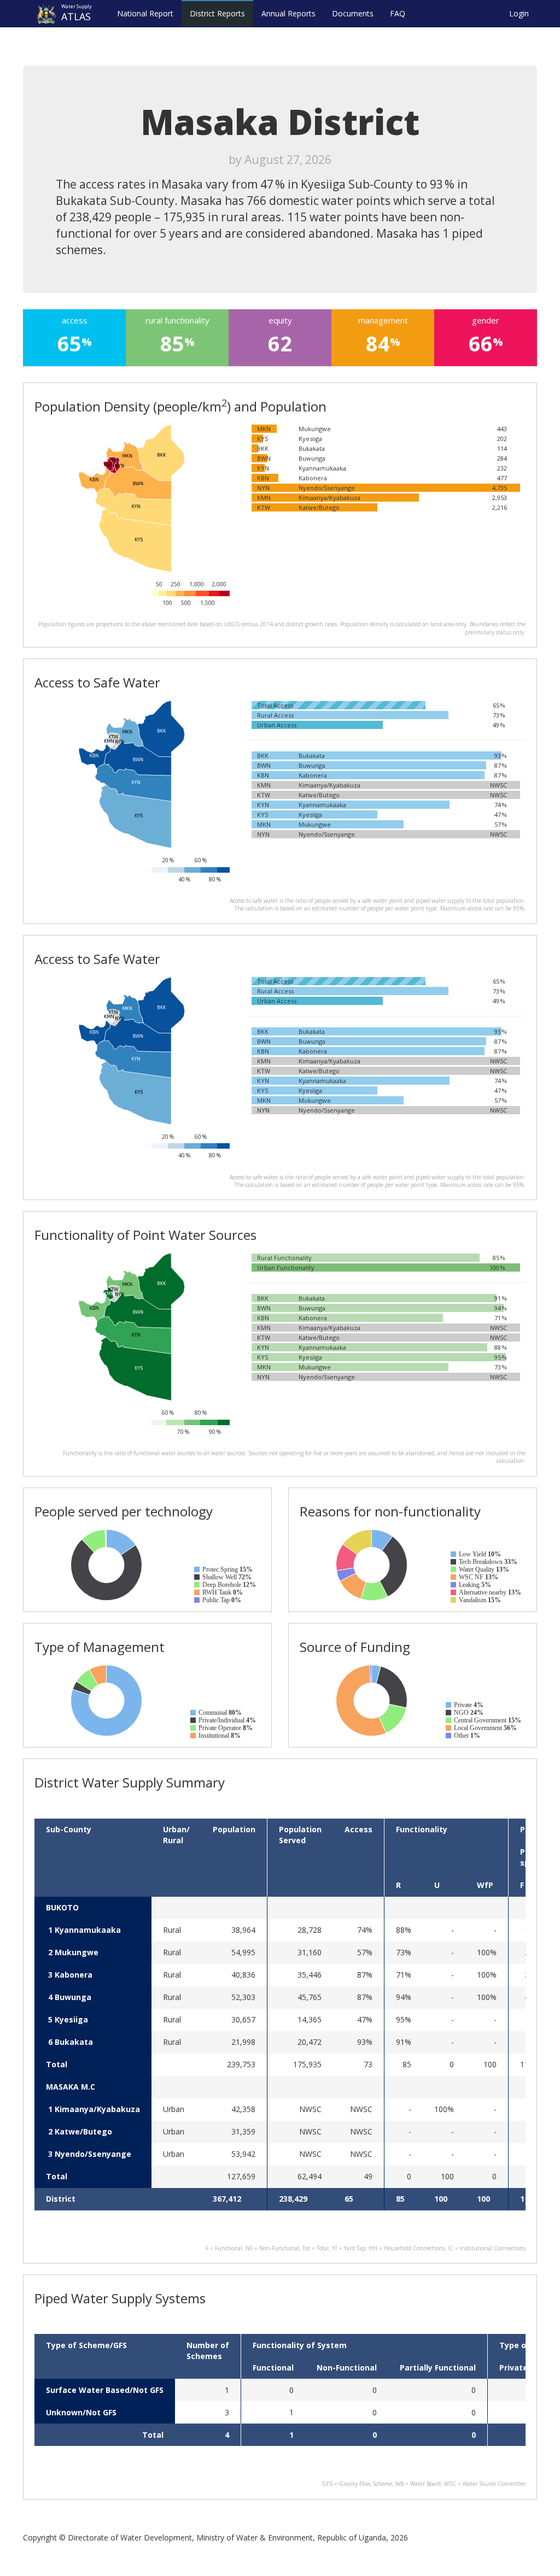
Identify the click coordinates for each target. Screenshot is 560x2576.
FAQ (398, 13)
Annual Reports (288, 13)
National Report (145, 13)
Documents (353, 13)
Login (519, 13)
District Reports (217, 13)
